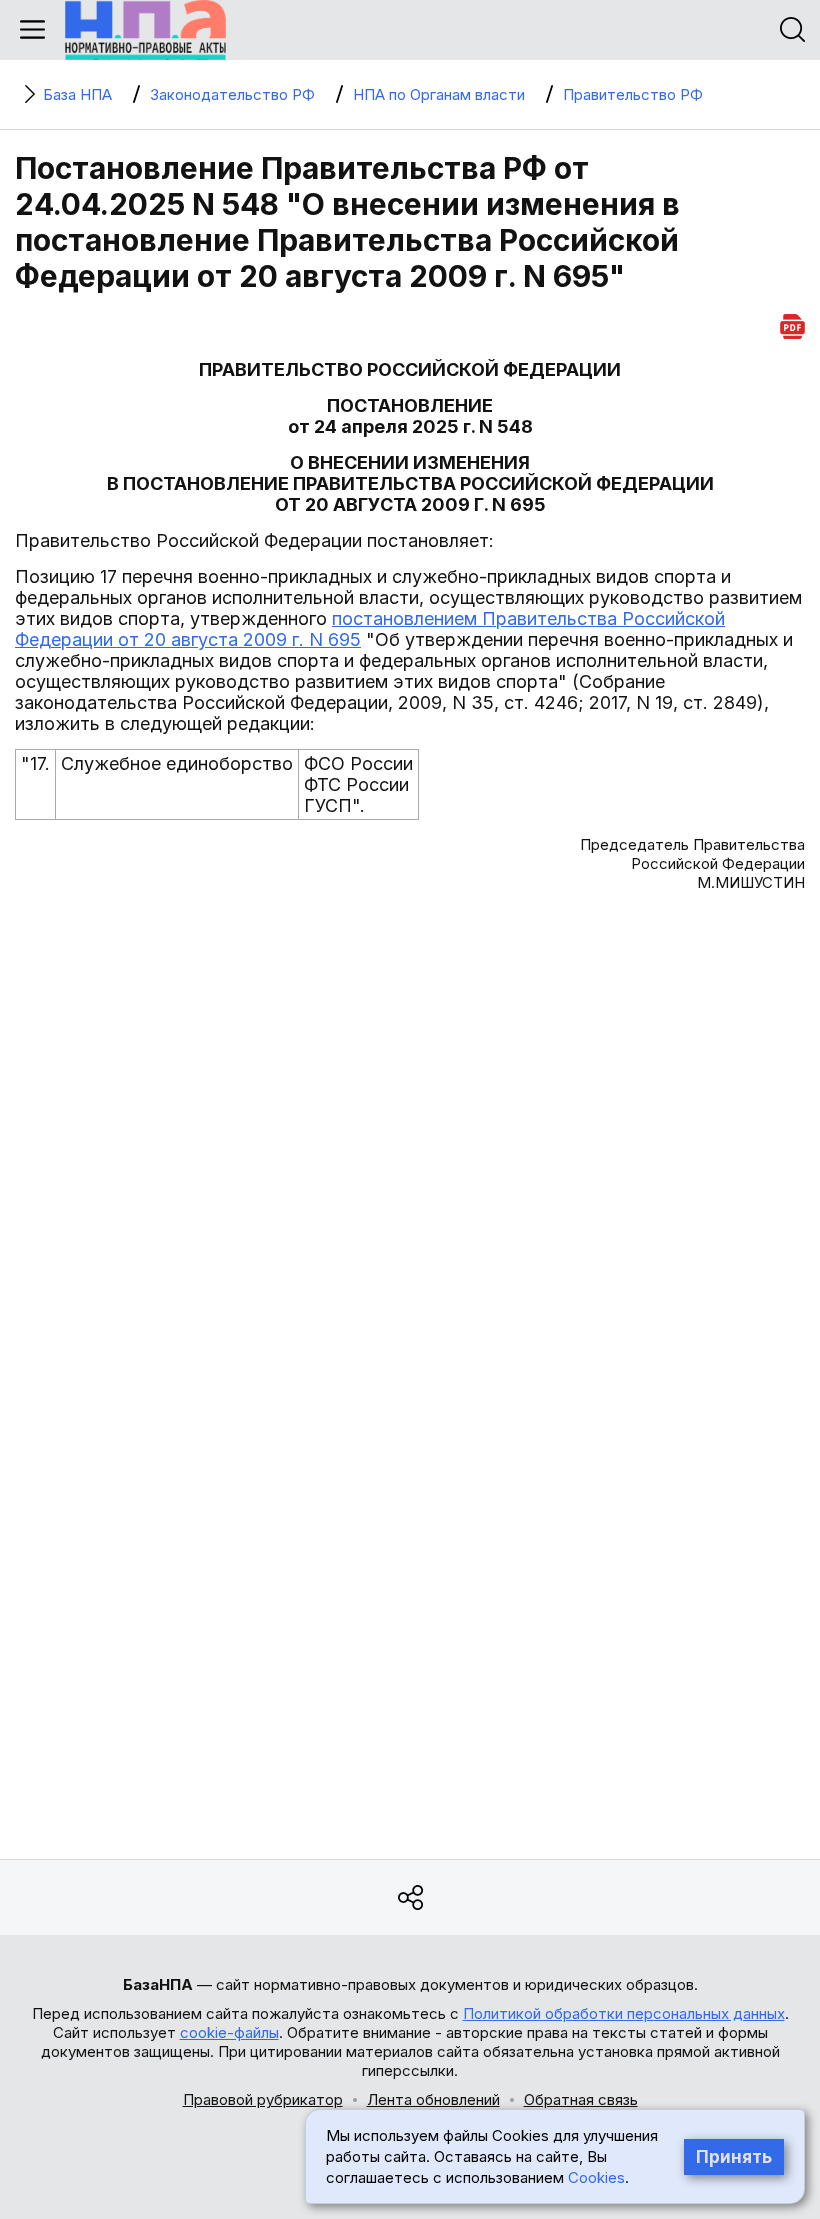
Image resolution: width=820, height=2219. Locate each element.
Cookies (596, 2177)
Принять (734, 2157)
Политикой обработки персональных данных (624, 2013)
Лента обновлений (433, 2099)
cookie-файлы (229, 2032)
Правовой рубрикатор (263, 2099)
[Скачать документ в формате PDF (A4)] (792, 323)
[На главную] (145, 30)
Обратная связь (581, 2099)
